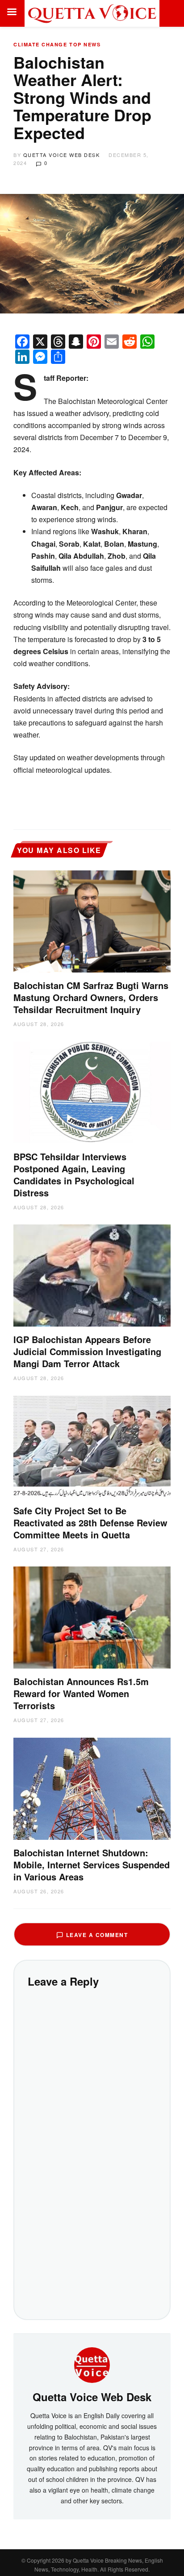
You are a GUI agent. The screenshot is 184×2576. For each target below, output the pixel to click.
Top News (85, 44)
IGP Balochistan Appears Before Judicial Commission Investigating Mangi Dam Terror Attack (87, 1351)
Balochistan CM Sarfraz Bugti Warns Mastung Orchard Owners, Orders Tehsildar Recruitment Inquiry (91, 997)
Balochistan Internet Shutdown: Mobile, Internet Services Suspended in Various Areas (92, 1865)
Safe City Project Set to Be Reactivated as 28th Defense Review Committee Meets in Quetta (90, 1523)
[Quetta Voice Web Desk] (92, 2364)
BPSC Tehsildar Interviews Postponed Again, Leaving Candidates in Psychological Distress (74, 1175)
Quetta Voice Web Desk (62, 155)
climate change (40, 44)
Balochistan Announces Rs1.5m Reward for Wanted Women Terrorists (81, 1693)
